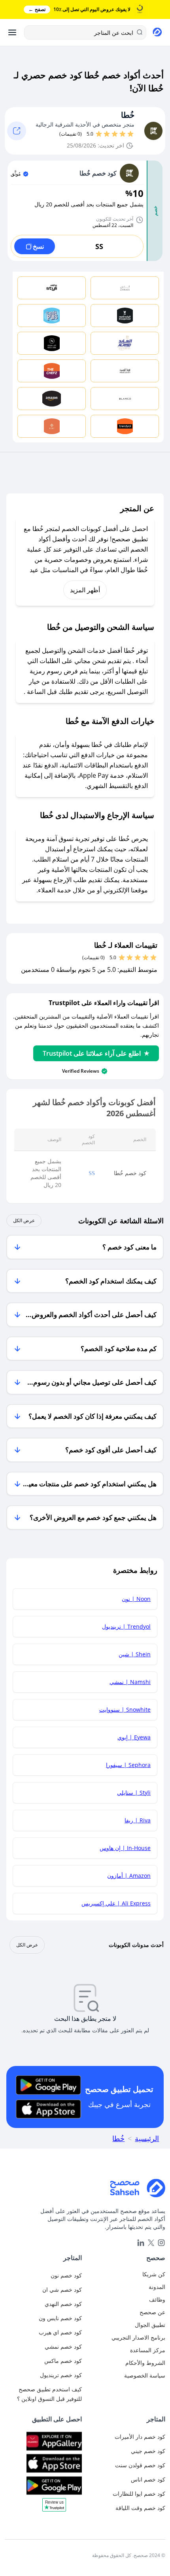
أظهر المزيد (85, 590)
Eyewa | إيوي (134, 1737)
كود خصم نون (66, 2275)
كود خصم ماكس (63, 2361)
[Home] (85, 2188)
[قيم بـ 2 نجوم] (123, 134)
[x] (151, 2243)
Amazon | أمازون (129, 1876)
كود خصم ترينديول (61, 2375)
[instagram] (161, 2243)
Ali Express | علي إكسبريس (116, 1903)
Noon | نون (136, 1599)
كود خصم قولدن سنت (140, 2465)
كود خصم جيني (148, 2451)
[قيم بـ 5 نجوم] (99, 134)
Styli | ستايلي (134, 1793)
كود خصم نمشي (63, 2346)
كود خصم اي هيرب (60, 2332)
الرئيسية (147, 2138)
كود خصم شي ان (62, 2290)
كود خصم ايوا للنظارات (139, 2494)
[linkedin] (141, 2243)
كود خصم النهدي (63, 2304)
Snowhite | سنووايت (125, 1709)
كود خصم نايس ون (60, 2318)
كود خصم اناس (148, 2479)
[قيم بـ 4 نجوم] (107, 134)
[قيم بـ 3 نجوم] (115, 134)
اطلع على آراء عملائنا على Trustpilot (92, 1053)
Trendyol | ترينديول (126, 1626)
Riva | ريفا (138, 1820)
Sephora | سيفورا (128, 1765)
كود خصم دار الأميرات (140, 2437)
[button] (54, 2508)
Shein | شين (135, 1654)
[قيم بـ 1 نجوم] (130, 134)
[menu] (12, 32)
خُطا (128, 115)
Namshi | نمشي (130, 1682)
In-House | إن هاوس (125, 1848)
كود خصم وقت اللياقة (140, 2508)
